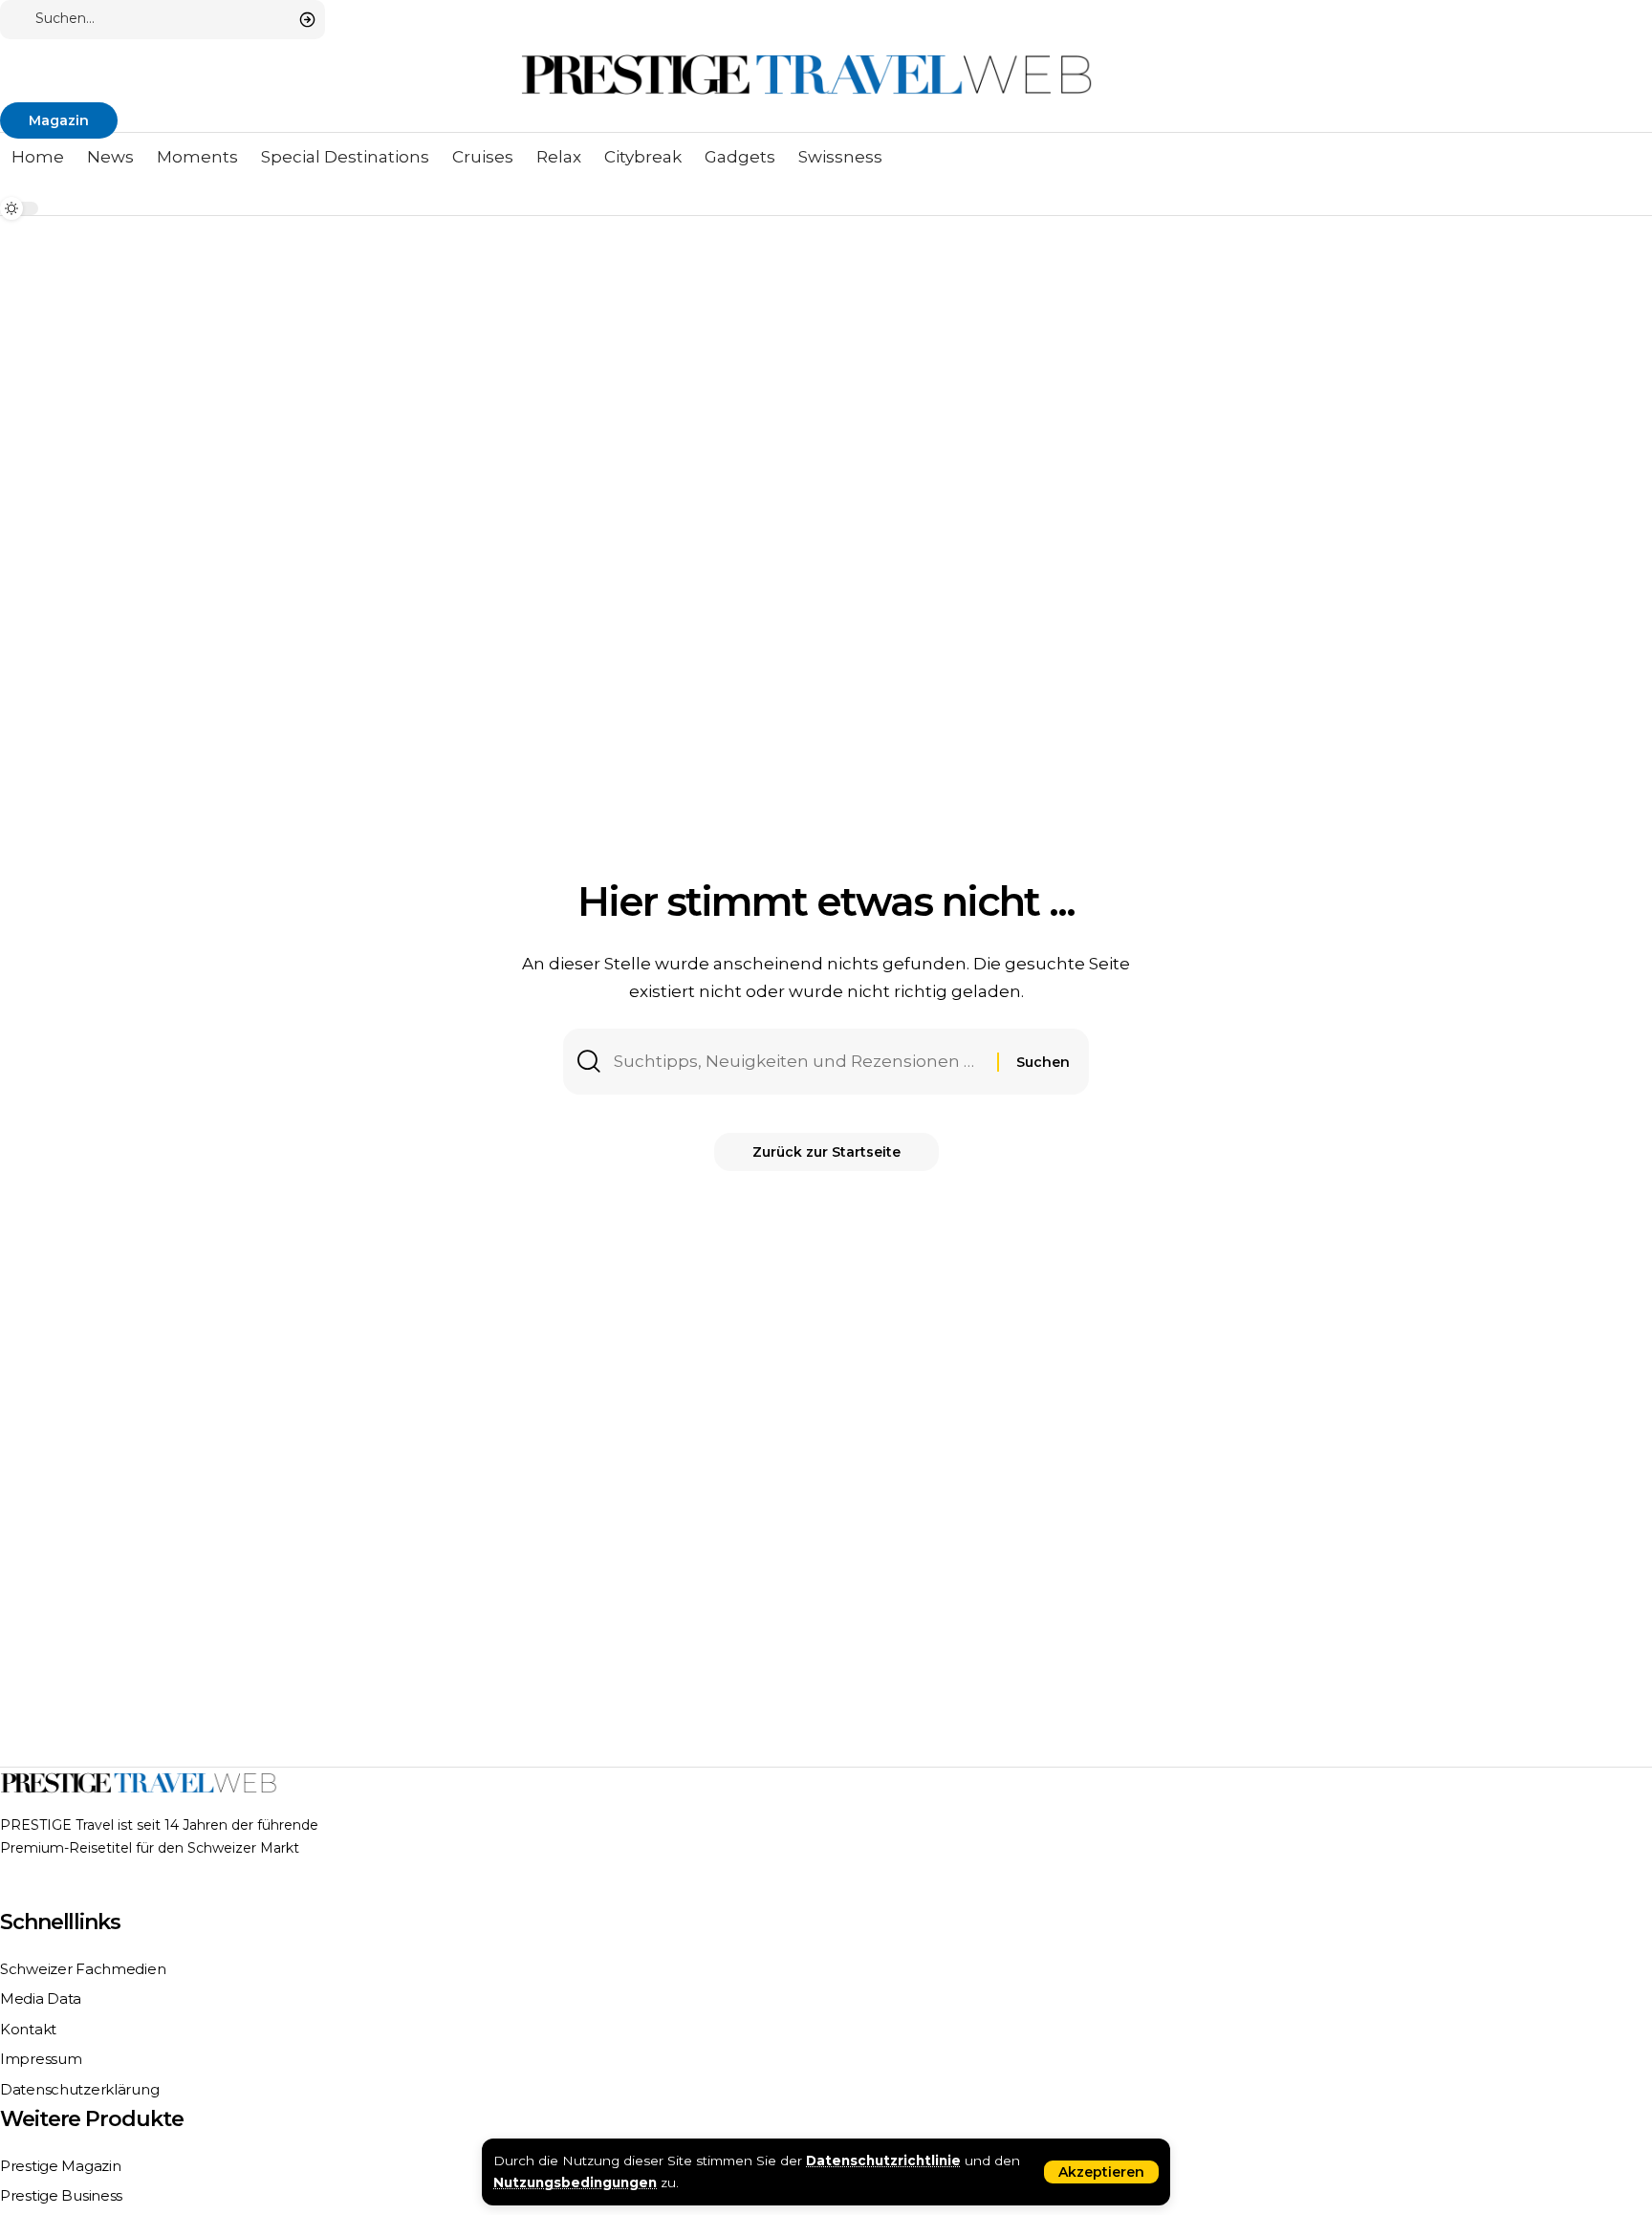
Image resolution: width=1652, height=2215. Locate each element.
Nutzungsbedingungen (575, 2182)
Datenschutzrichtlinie (883, 2161)
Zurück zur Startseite (826, 1152)
